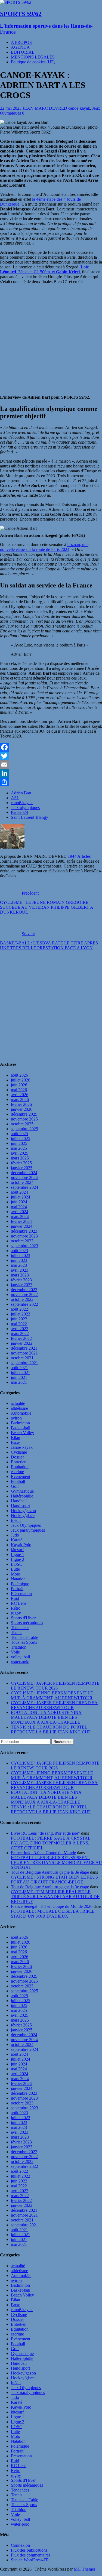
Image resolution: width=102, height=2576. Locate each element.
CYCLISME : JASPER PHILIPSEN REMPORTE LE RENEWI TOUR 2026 (55, 1686)
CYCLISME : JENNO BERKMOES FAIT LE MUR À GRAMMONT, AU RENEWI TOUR (52, 1695)
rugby (16, 1613)
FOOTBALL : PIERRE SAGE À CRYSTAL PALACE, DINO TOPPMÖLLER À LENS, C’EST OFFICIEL (51, 1843)
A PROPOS (21, 42)
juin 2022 (19, 1319)
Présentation (21, 1594)
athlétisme (19, 1408)
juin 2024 (19, 1202)
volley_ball (20, 1657)
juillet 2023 (21, 1255)
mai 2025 (19, 1148)
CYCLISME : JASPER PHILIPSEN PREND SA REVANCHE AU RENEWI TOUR (54, 1705)
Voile (15, 1652)
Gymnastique (22, 1491)
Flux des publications (29, 2550)
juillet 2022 (21, 1314)
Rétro (16, 1608)
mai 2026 (19, 1090)
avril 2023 (20, 1270)
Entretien (19, 1462)
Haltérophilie (22, 1496)
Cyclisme (19, 1452)
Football (18, 1481)
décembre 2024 (24, 1173)
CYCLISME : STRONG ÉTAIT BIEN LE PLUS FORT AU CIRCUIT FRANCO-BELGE (54, 1880)
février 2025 (21, 1163)
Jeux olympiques (25, 808)
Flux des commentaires (31, 2555)
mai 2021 (19, 1382)
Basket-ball (21, 1428)
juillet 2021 (21, 1373)
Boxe (16, 1442)
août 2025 (19, 1134)
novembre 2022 (24, 1295)
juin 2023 (19, 1260)
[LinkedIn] (51, 773)
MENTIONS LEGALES (33, 57)
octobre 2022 (22, 1299)
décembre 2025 (24, 1114)
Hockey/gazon (23, 1511)
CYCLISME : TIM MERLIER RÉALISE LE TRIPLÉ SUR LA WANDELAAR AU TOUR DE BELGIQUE (55, 1897)
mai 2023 (19, 1265)
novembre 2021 (24, 1353)
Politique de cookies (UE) (33, 62)
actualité (18, 1403)
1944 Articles (79, 856)
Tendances (20, 1628)
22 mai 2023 (11, 108)
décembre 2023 (24, 1231)
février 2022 (21, 1338)
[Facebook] (51, 747)
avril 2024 (20, 1212)
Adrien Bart (21, 793)
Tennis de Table (24, 1637)
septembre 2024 (24, 1187)
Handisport (20, 1506)
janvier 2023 (22, 1285)
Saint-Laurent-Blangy (30, 817)
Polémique (20, 1584)
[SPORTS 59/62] (16, 2)
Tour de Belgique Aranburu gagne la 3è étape (50, 1872)
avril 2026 (20, 1095)
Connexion (20, 2545)
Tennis (17, 1633)
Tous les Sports (24, 1642)
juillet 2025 (21, 1138)
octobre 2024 (22, 1182)
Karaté (17, 1540)
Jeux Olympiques (26, 1525)
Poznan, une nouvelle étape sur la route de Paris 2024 (44, 547)
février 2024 (21, 1221)
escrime (17, 1472)
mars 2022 (20, 1334)
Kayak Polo (21, 1545)
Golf (15, 1486)
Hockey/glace (23, 1516)
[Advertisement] (51, 1006)
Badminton (20, 1423)
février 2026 (21, 1104)
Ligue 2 (18, 1559)
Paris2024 (19, 812)
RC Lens (19, 1603)
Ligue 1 (18, 1555)
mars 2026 (20, 1099)
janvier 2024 (22, 1226)
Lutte (15, 1569)
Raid (15, 1598)
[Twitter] (51, 756)
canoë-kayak (79, 108)
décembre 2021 (24, 1348)
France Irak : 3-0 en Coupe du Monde (43, 1853)
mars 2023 (20, 1275)
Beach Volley (22, 1433)
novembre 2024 (24, 1177)
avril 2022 (20, 1329)
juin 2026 (19, 1085)
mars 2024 (20, 1216)
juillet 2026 (21, 1080)
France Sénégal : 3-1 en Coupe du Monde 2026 (52, 1906)
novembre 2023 (24, 1236)
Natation (18, 1579)
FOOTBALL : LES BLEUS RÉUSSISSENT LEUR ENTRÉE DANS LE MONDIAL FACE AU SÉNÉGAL (56, 1862)
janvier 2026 (22, 1109)
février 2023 (21, 1280)
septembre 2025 (24, 1129)
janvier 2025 (22, 1168)
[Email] (51, 765)
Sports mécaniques (27, 1623)
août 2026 (19, 1075)
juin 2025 (19, 1143)
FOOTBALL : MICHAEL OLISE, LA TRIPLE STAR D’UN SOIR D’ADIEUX (53, 1914)
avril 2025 (20, 1153)
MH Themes (85, 2569)
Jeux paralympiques (28, 1530)
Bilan (16, 1438)
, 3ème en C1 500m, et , (44, 269)
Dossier (17, 1457)
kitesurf (17, 1550)
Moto (16, 1574)
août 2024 (19, 1192)
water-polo (20, 1662)
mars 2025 (20, 1158)
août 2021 (19, 1368)
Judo (15, 1535)
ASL (15, 798)
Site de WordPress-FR (30, 2560)
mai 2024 (19, 1207)
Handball (19, 1501)
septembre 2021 (24, 1363)
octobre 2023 (22, 1241)
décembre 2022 (24, 1290)
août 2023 (19, 1251)
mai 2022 (19, 1324)
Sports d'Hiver (23, 1618)
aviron (16, 1418)
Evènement (21, 1477)
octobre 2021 (22, 1358)
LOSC (17, 1564)
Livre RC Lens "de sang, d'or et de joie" (45, 1833)
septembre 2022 (24, 1304)
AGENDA (20, 47)
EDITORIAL (23, 52)
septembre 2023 (24, 1246)
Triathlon (19, 1647)
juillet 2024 (21, 1197)
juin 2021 (19, 1377)
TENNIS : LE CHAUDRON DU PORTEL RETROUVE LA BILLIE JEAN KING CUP (51, 1729)
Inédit (16, 1520)
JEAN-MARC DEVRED (45, 108)
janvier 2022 (22, 1343)
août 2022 (19, 1309)
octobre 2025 (22, 1124)
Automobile (21, 1413)
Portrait (17, 1589)
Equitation (20, 1467)
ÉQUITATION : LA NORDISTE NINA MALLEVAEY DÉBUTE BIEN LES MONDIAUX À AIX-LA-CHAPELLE (46, 1717)
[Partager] (51, 782)
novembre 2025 (24, 1119)
